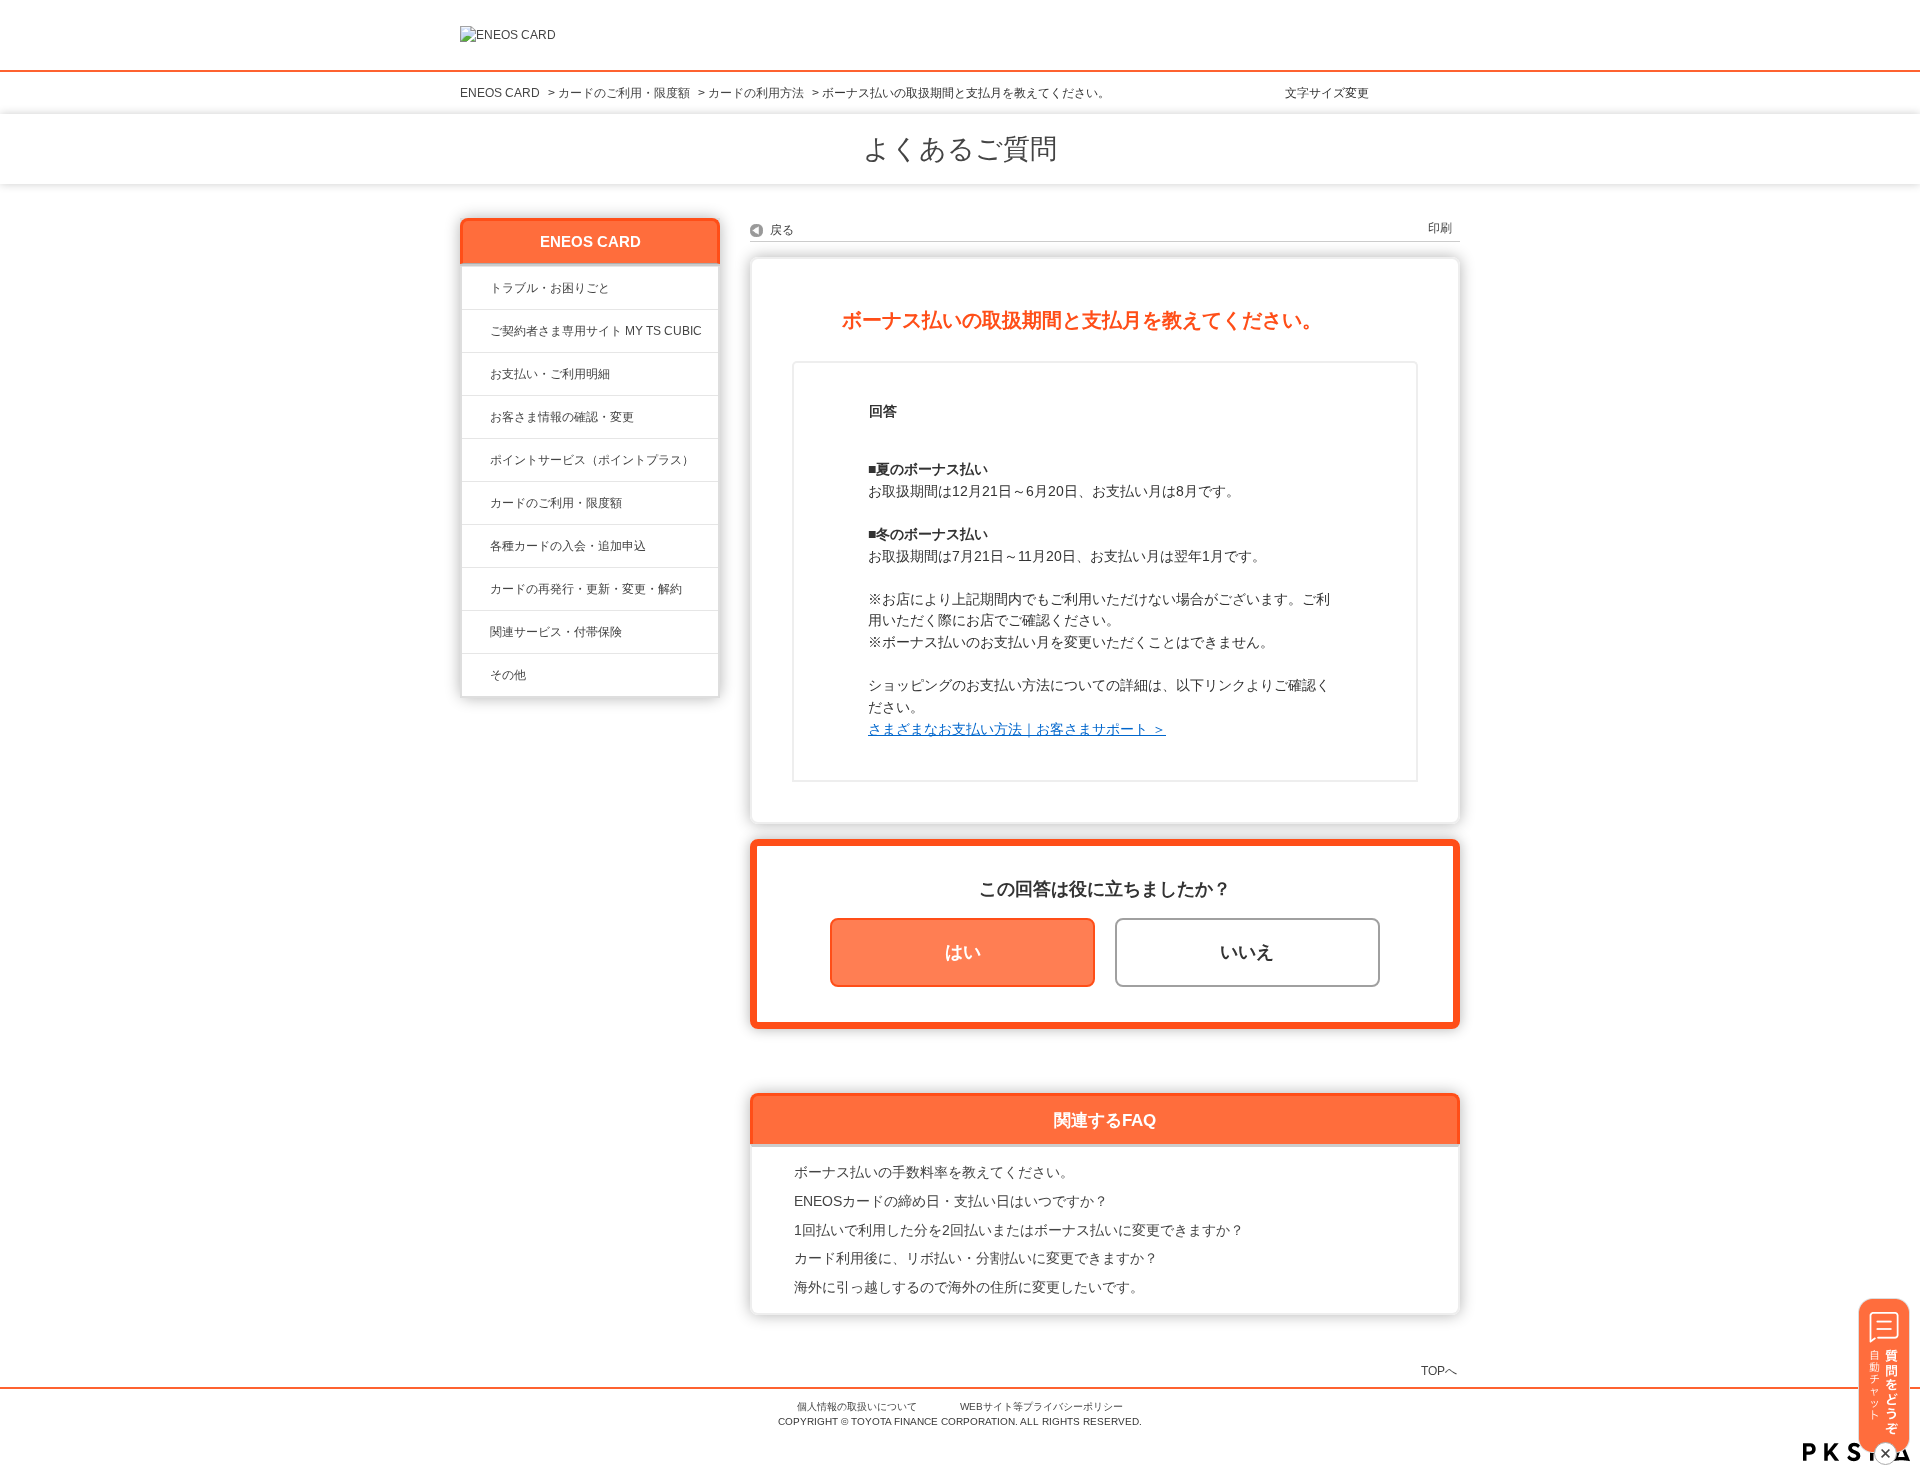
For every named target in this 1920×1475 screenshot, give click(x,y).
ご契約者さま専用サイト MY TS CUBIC (596, 331)
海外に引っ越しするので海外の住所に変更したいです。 (969, 1287)
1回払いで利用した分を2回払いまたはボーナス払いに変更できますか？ (1019, 1230)
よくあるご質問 (960, 149)
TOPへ (1439, 1370)
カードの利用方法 (756, 93)
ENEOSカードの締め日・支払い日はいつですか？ (951, 1201)
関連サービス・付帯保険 (556, 632)
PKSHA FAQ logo (1856, 1452)
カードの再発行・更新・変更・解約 (586, 589)
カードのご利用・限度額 (624, 93)
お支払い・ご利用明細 (550, 374)
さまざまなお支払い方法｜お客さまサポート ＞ (1017, 729)
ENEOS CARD (500, 93)
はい (963, 952)
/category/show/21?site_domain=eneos (476, 417)
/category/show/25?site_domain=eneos (476, 374)
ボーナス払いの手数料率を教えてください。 (934, 1172)
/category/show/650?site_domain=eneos (476, 675)
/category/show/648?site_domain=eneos (476, 589)
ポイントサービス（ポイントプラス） (592, 460)
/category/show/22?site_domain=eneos (476, 331)
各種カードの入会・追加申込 (568, 546)
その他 (508, 675)
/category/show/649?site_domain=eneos (476, 632)
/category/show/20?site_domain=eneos (476, 503)
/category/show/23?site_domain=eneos (476, 288)
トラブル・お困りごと (550, 288)
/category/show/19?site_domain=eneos (476, 546)
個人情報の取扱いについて (857, 1406)
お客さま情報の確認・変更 (562, 417)
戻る (782, 230)
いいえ (1247, 952)
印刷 (1440, 228)
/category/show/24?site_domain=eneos (476, 460)
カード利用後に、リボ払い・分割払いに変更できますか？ (976, 1258)
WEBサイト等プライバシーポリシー (1041, 1406)
